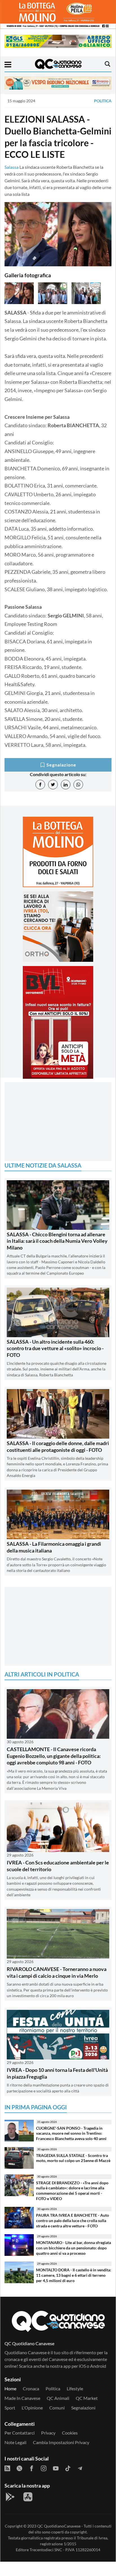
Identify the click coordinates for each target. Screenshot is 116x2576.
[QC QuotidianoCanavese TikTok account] (68, 2468)
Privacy (48, 2433)
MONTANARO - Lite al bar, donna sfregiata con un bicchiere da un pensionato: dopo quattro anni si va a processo (73, 2248)
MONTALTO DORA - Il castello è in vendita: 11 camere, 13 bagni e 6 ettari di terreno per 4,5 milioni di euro (74, 2275)
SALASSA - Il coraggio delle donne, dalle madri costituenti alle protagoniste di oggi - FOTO (58, 1446)
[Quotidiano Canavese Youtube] (56, 2468)
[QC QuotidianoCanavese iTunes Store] (28, 2497)
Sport (10, 2408)
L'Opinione (32, 2408)
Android (98, 2366)
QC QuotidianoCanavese (59, 2526)
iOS (82, 2366)
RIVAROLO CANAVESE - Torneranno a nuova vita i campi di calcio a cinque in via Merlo (57, 1972)
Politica (103, 101)
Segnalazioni (83, 2408)
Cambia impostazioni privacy (61, 2442)
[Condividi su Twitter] (53, 785)
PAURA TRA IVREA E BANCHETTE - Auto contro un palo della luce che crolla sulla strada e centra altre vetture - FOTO (72, 2220)
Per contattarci (20, 2433)
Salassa (12, 167)
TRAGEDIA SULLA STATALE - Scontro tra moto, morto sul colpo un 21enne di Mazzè (73, 2158)
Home (10, 2388)
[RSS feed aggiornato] (7, 2468)
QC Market (87, 2398)
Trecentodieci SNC (46, 2550)
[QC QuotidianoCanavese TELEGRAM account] (80, 2468)
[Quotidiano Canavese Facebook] (32, 2468)
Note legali (15, 2442)
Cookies (70, 2433)
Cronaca (31, 2388)
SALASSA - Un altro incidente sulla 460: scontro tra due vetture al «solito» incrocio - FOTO (55, 1348)
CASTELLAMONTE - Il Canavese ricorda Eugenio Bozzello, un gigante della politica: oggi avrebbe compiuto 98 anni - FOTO (54, 1756)
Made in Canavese (22, 2398)
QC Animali (58, 2398)
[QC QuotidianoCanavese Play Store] (10, 2497)
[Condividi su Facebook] (40, 785)
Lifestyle (75, 2388)
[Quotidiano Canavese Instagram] (44, 2468)
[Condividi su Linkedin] (66, 785)
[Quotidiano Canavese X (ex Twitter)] (19, 2468)
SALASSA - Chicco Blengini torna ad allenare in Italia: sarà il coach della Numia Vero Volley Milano (57, 1241)
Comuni (57, 2408)
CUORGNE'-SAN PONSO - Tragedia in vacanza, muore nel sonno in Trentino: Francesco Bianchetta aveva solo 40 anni (71, 2133)
